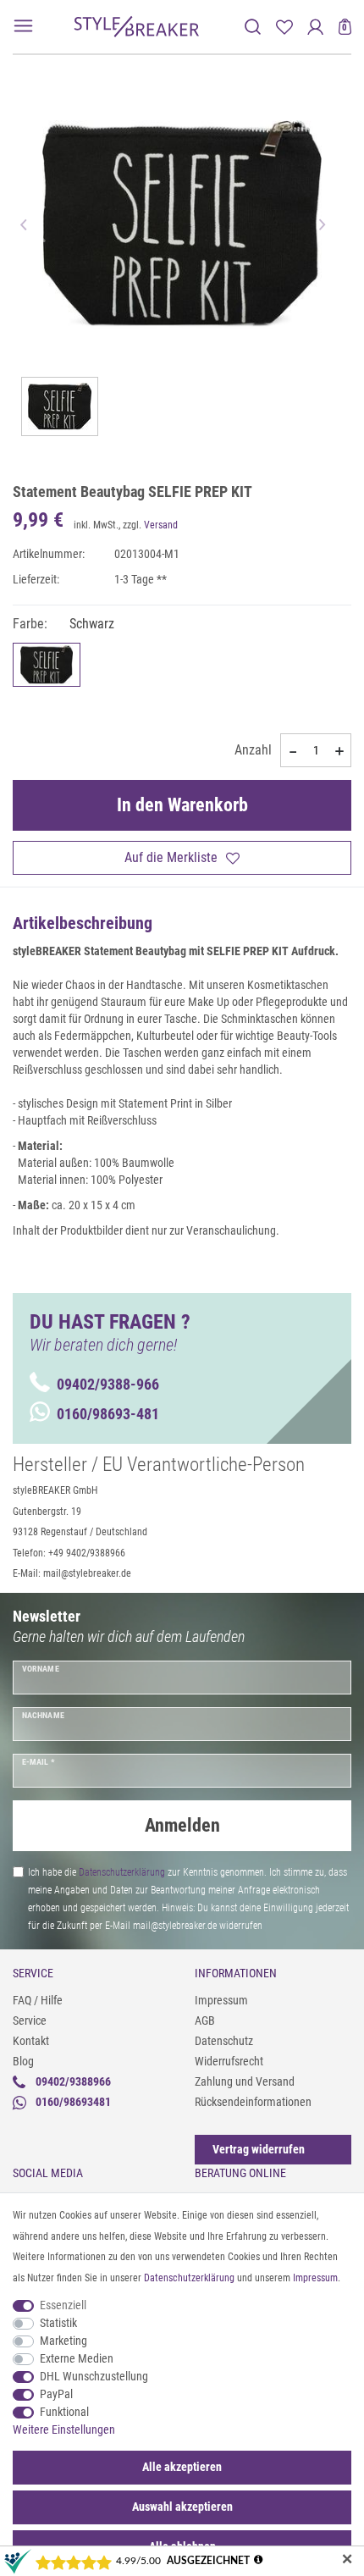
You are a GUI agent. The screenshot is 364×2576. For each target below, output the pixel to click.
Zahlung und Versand (245, 2081)
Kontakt (31, 2041)
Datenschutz (224, 2041)
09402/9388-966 (108, 1384)
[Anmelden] (315, 27)
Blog (23, 2061)
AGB (205, 2020)
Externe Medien (77, 2358)
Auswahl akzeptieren (182, 2507)
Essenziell (63, 2305)
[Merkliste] (284, 27)
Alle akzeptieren (182, 2467)
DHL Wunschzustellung (94, 2376)
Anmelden (182, 1825)
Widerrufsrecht (229, 2061)
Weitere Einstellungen (64, 2430)
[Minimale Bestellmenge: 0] (292, 751)
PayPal (56, 2394)
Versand (161, 525)
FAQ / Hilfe (38, 2000)
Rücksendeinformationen (253, 2102)
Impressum (221, 2000)
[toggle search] (253, 27)
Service (30, 2020)
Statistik (58, 2323)
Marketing (63, 2341)
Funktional (64, 2412)
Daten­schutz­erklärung (189, 2278)
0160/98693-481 (108, 1414)
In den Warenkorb (182, 805)
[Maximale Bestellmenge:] (339, 751)
